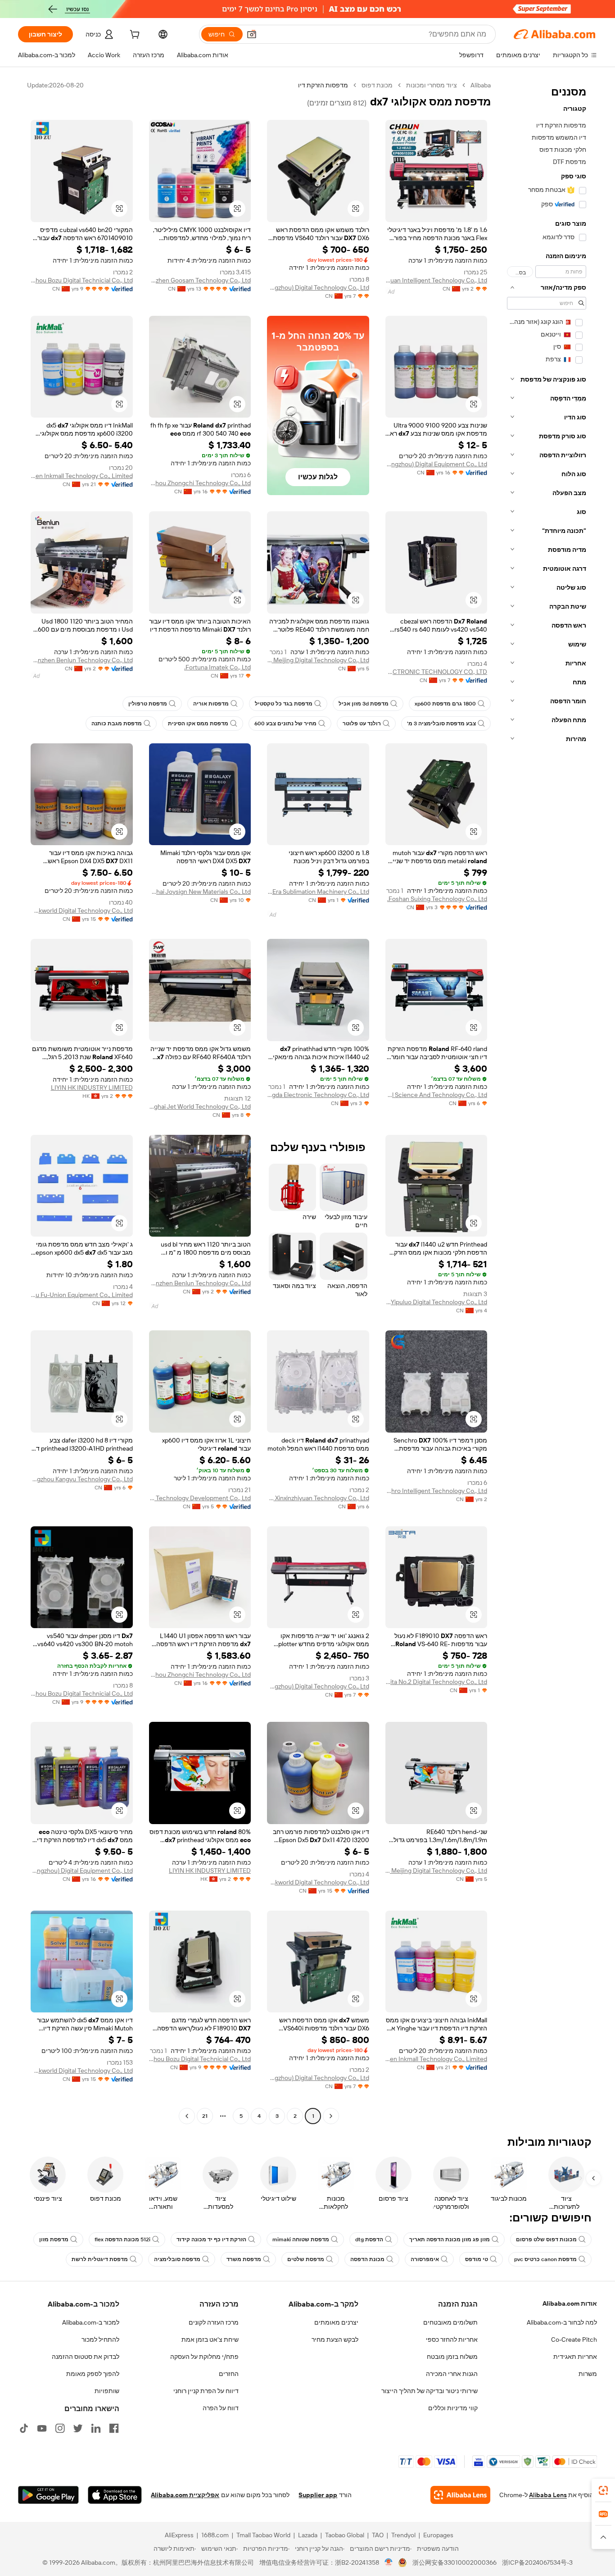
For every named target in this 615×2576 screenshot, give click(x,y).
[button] (252, 34)
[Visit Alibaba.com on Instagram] (60, 2428)
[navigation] (547, 1102)
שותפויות (107, 2391)
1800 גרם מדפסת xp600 (445, 704)
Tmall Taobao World (263, 2535)
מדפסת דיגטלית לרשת (100, 2259)
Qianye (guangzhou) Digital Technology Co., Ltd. (318, 287)
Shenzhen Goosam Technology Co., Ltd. (200, 280)
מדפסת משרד (244, 2259)
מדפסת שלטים (306, 2259)
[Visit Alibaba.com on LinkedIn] (96, 2428)
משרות (588, 2374)
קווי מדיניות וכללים (453, 2408)
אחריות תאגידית (575, 2357)
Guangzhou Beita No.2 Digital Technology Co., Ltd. (436, 1682)
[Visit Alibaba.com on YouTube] (42, 2428)
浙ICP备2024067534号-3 (537, 2562)
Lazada (308, 2535)
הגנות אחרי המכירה (452, 2374)
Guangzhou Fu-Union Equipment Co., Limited (82, 1295)
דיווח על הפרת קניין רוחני (206, 2391)
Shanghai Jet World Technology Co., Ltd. (200, 1106)
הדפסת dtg (369, 2239)
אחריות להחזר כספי (452, 2339)
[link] (603, 2490)
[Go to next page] (187, 2116)
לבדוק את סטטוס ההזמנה (86, 2357)
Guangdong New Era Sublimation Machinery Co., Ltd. (318, 892)
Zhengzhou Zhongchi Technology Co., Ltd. (200, 483)
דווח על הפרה (221, 2408)
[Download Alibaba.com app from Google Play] (48, 2495)
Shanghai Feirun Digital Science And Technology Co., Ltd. (436, 1095)
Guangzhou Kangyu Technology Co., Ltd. (82, 1479)
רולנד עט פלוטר (362, 724)
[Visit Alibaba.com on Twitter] (78, 2428)
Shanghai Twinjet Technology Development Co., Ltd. (200, 1498)
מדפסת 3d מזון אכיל (364, 704)
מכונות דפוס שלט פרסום (546, 2239)
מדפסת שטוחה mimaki (301, 2239)
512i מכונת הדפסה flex (122, 2239)
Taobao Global (345, 2535)
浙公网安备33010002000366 (454, 2562)
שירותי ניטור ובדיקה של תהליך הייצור (430, 2391)
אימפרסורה (425, 2259)
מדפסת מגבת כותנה (117, 724)
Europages (438, 2535)
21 (205, 2116)
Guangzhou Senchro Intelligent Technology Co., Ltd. (436, 1491)
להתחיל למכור (100, 2339)
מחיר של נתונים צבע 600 (285, 724)
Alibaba (481, 85)
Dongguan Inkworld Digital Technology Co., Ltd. (82, 910)
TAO (378, 2535)
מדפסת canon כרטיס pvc (545, 2259)
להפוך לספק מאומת (93, 2374)
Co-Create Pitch (574, 2339)
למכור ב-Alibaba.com (91, 2322)
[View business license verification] (389, 2562)
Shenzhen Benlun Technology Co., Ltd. (82, 660)
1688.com (215, 2535)
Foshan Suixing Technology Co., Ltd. (437, 899)
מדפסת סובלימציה (177, 2259)
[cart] (134, 36)
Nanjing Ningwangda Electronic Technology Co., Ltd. (318, 1095)
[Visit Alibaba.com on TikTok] (24, 2428)
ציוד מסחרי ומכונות (432, 85)
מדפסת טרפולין (148, 704)
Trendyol (403, 2535)
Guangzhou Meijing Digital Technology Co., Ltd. (318, 660)
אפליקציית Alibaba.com (185, 2495)
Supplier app (318, 2495)
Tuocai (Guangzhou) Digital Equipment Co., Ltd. (436, 464)
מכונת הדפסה (367, 2259)
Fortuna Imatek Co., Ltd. (217, 667)
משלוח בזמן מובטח (452, 2357)
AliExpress (179, 2535)
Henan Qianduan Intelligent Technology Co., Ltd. (436, 280)
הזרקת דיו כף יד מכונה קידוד (211, 2239)
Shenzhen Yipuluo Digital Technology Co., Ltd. (436, 1302)
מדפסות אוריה (211, 704)
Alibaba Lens (548, 2495)
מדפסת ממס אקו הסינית (198, 724)
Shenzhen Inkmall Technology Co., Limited (82, 476)
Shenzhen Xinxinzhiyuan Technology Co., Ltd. (318, 1498)
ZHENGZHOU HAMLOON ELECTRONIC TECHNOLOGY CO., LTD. (436, 672)
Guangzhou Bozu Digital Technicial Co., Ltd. (82, 280)
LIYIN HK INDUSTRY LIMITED (92, 1088)
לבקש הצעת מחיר (335, 2339)
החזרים (229, 2374)
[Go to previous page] (331, 2116)
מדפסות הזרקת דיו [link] (323, 85)
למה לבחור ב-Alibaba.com (562, 2322)
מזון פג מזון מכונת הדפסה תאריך (450, 2239)
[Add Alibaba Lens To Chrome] (460, 2495)
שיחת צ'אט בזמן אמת (210, 2339)
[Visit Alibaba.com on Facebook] (114, 2428)
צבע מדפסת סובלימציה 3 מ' (441, 724)
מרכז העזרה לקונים (214, 2322)
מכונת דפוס (377, 85)
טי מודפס (477, 2259)
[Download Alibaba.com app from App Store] (115, 2495)
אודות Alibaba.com (570, 2303)
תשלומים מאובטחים (450, 2322)
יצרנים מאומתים (336, 2322)
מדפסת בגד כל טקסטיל (284, 704)
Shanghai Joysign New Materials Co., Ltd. (200, 892)
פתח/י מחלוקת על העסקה (204, 2357)
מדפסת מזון (54, 2239)
